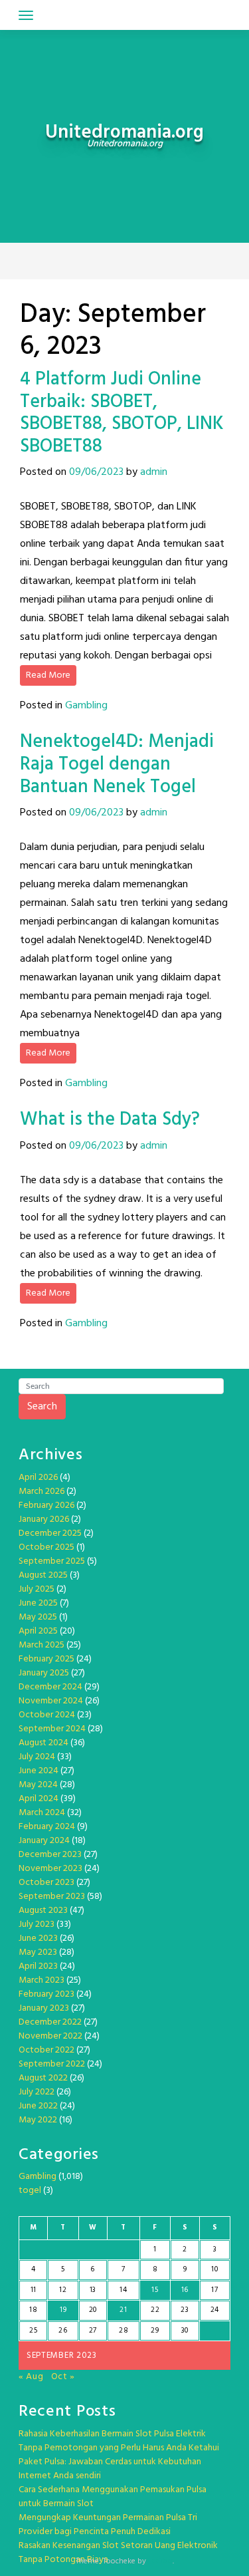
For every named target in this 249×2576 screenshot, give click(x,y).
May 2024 (38, 1785)
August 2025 (43, 1575)
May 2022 (38, 2120)
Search (42, 1407)
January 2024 (44, 1841)
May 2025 (38, 1617)
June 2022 (38, 2106)
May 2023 (38, 1952)
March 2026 (41, 1492)
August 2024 (43, 1743)
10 (214, 2269)
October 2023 (46, 1883)
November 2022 (50, 2036)
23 (185, 2310)
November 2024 (51, 1701)
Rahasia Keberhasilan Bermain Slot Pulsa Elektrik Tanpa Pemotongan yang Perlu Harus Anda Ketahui (119, 2441)
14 (123, 2290)
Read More (48, 675)
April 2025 (38, 1631)
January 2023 (44, 2008)
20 (93, 2310)
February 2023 (46, 1994)
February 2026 (46, 1505)
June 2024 (39, 1771)
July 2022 (37, 2092)
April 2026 (38, 1478)
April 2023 (38, 1966)
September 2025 (52, 1561)
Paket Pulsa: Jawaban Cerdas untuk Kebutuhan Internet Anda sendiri (110, 2469)
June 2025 (38, 1603)
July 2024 (37, 1757)
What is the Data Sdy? (110, 1120)
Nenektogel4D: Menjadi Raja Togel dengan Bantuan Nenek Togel (117, 764)
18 (33, 2310)
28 (124, 2331)
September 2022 (52, 2064)
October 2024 (47, 1715)
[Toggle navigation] (26, 15)
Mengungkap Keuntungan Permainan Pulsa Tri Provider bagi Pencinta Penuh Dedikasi (108, 2525)
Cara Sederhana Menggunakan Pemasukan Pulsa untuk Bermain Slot (113, 2497)
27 (93, 2331)
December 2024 (50, 1687)
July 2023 (37, 1925)
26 (63, 2331)
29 (155, 2331)
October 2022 (46, 2050)
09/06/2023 (96, 472)
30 (185, 2331)
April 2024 (39, 1799)
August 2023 (43, 1911)
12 (63, 2290)
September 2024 (52, 1729)
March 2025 (41, 1645)
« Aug (31, 2377)
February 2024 (47, 1827)
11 (34, 2290)
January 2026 (44, 1519)
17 (214, 2290)
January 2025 (44, 1673)
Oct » (63, 2377)
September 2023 (52, 1897)
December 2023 (50, 1855)
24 (215, 2310)
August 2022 (43, 2078)
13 (93, 2290)
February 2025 (46, 1659)
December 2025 (50, 1533)
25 (33, 2331)
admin (154, 472)
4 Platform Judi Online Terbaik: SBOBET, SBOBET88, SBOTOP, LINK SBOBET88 (122, 413)
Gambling (86, 706)
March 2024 (42, 1813)
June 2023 (38, 1938)
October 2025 (46, 1547)
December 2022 (50, 2022)
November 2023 (50, 1869)
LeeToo (160, 2561)
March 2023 (41, 1980)
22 (155, 2310)
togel (30, 2191)
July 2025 (37, 1589)
